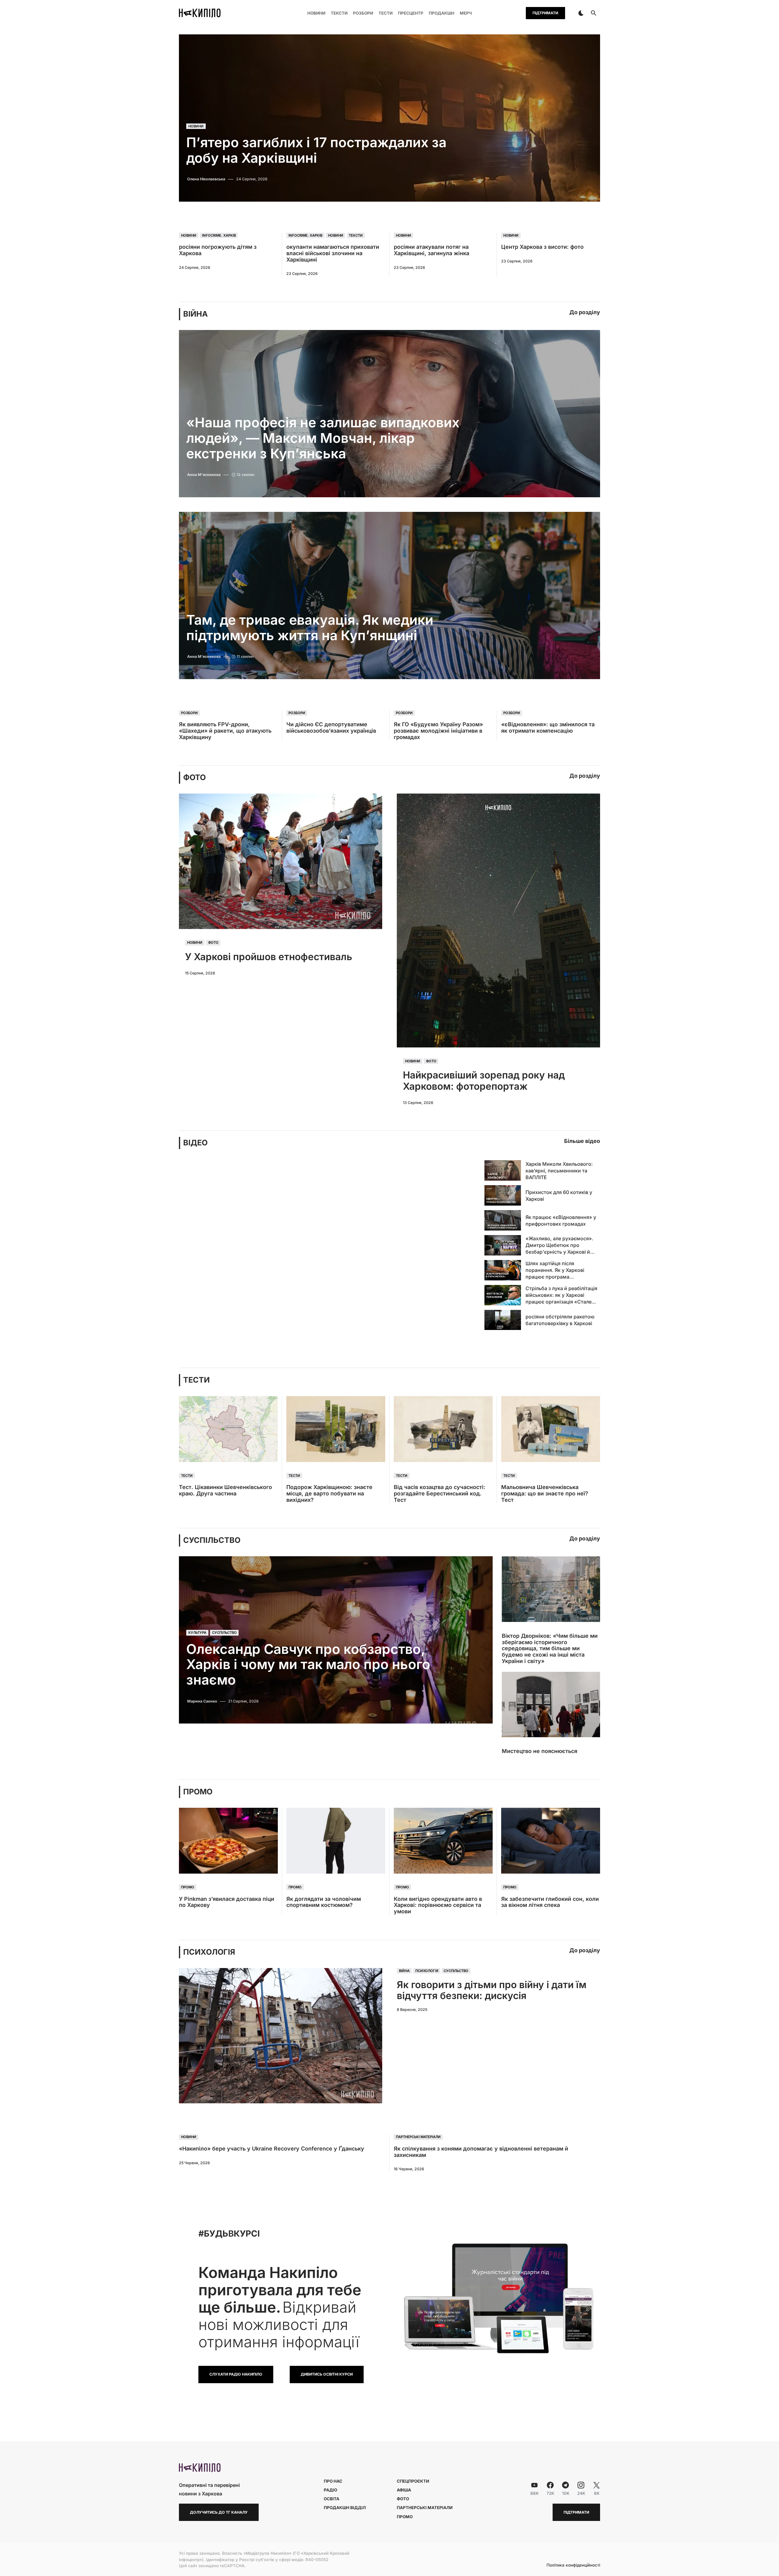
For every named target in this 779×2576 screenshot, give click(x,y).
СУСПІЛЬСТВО (212, 1540)
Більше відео (582, 1141)
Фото (213, 943)
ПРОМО (198, 1792)
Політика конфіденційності (573, 2565)
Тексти (356, 235)
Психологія (427, 1971)
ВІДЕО (195, 1143)
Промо (188, 1887)
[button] (581, 13)
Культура (197, 1633)
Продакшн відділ (345, 2508)
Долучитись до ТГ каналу (219, 2512)
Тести (187, 1476)
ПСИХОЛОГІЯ (209, 1952)
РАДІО (330, 2490)
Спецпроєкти (413, 2481)
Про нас (333, 2481)
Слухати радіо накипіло (236, 2374)
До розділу (585, 312)
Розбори (189, 713)
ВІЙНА (196, 314)
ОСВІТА (332, 2499)
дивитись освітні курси (327, 2374)
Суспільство (224, 1633)
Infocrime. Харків (219, 235)
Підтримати (545, 13)
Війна (404, 1971)
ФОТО (194, 778)
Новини (196, 126)
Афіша (404, 2490)
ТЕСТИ (196, 1380)
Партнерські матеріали (418, 2137)
